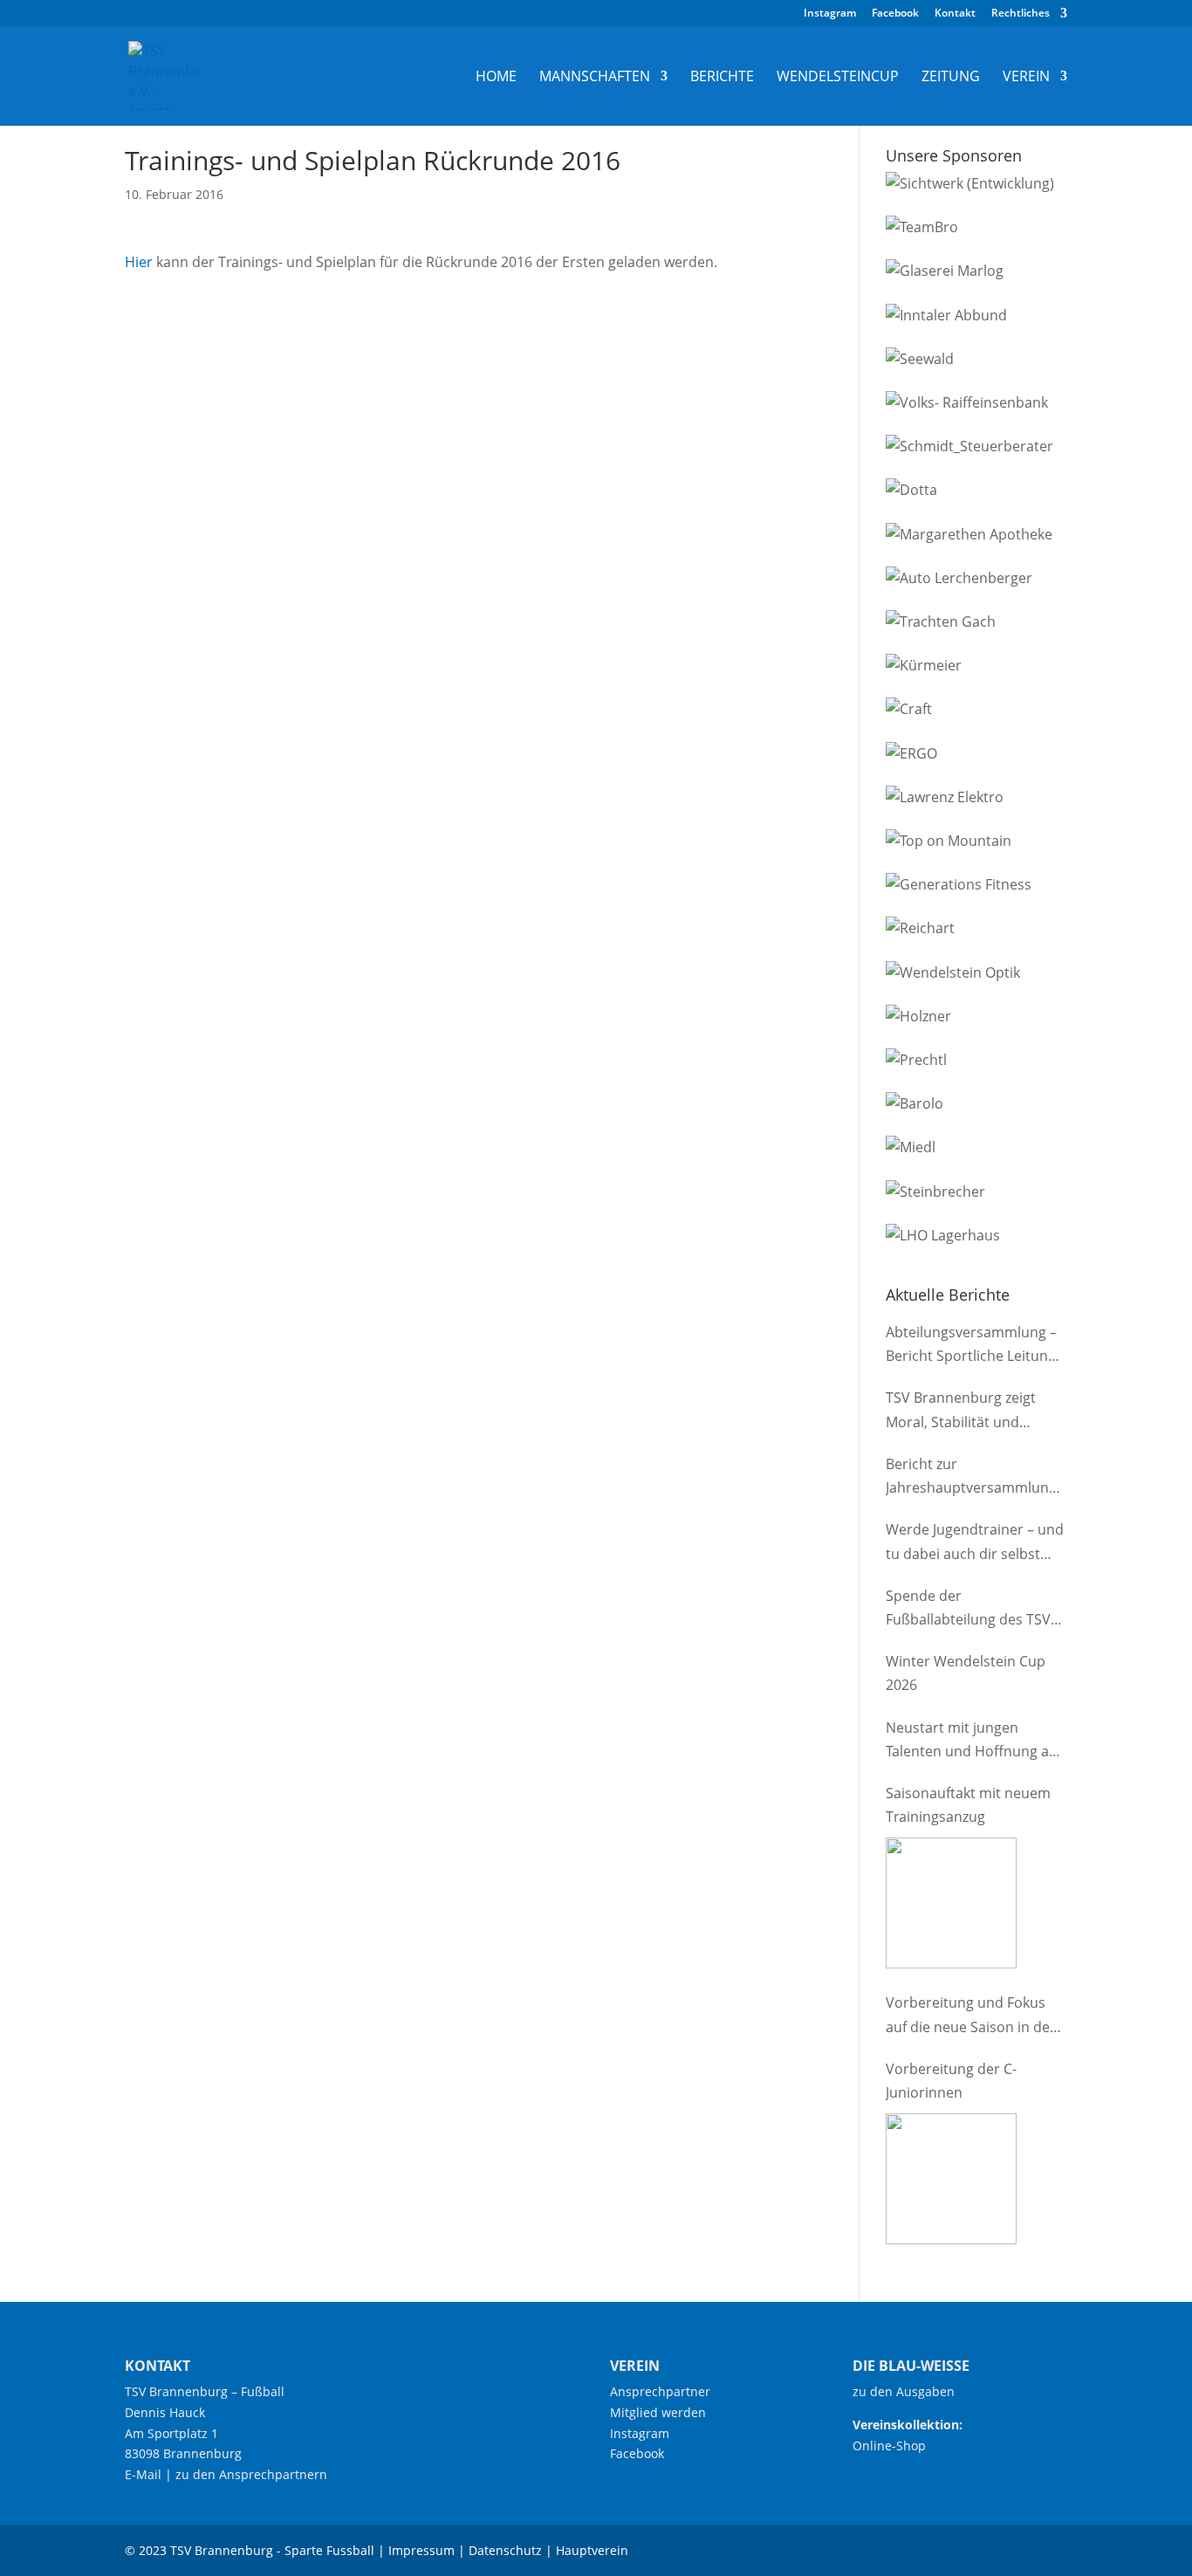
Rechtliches (1021, 14)
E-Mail (143, 2474)
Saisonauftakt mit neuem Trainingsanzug (968, 1805)
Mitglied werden (658, 2412)
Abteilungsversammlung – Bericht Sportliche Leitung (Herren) (971, 1345)
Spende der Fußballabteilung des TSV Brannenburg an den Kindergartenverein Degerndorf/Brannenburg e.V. (971, 1609)
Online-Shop (889, 2445)
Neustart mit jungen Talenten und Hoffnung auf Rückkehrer (974, 1741)
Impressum (421, 2550)
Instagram (830, 14)
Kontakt (955, 14)
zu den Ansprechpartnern (251, 2474)
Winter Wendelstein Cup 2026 (966, 1673)
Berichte (722, 78)
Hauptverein (592, 2550)
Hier (139, 262)
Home (496, 78)
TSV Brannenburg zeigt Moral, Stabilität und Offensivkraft (961, 1411)
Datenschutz (505, 2550)
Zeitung (951, 78)
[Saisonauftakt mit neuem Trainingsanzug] (951, 1903)
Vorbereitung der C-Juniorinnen (951, 2081)
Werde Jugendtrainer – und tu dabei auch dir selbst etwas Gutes (975, 1542)
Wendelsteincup (838, 78)
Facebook (895, 14)
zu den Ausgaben (904, 2391)
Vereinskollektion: (908, 2425)
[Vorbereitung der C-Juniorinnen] (951, 2179)
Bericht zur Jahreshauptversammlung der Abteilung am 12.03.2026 (971, 1477)
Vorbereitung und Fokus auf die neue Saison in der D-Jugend (971, 2016)
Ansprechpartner (660, 2391)
